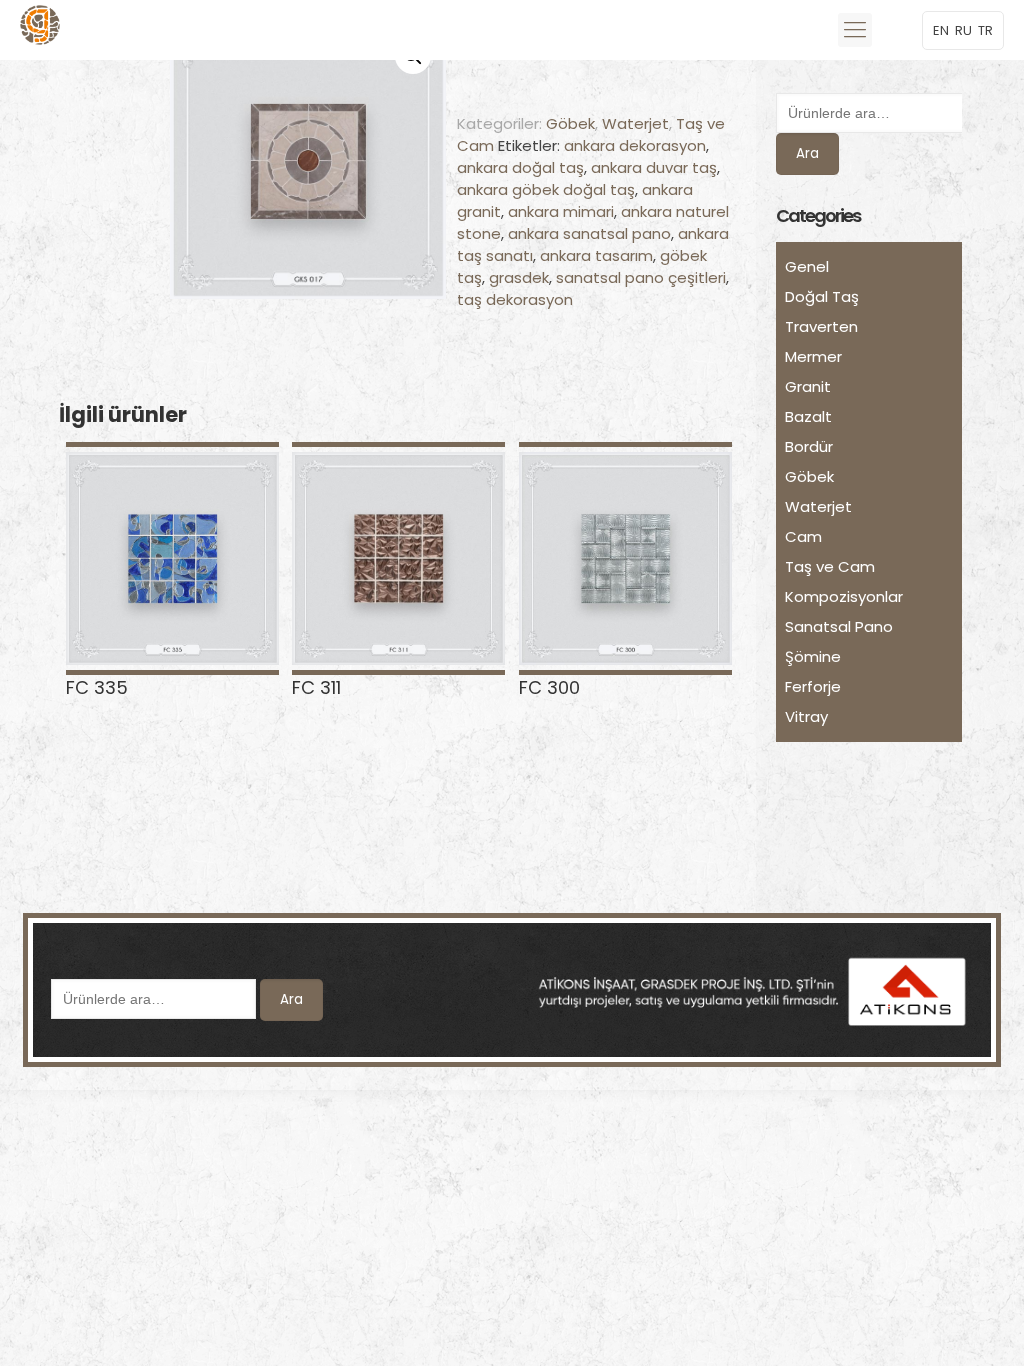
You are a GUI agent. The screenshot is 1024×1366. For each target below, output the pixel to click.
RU (963, 30)
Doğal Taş (822, 296)
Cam (803, 536)
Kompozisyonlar (844, 596)
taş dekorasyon (515, 299)
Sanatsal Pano (839, 626)
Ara (807, 153)
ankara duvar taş (654, 167)
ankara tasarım (596, 255)
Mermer (813, 356)
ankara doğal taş (520, 167)
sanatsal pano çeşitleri (641, 277)
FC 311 (316, 687)
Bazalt (808, 416)
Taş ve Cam (830, 566)
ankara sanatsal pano (589, 233)
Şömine (813, 656)
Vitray (806, 716)
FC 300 (549, 687)
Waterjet (635, 123)
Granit (808, 386)
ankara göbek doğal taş (546, 189)
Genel (807, 266)
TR (985, 30)
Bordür (809, 446)
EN (941, 30)
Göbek (570, 123)
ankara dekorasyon (635, 145)
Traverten (821, 326)
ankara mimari (561, 211)
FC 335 (97, 687)
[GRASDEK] (40, 30)
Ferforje (813, 686)
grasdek (519, 277)
